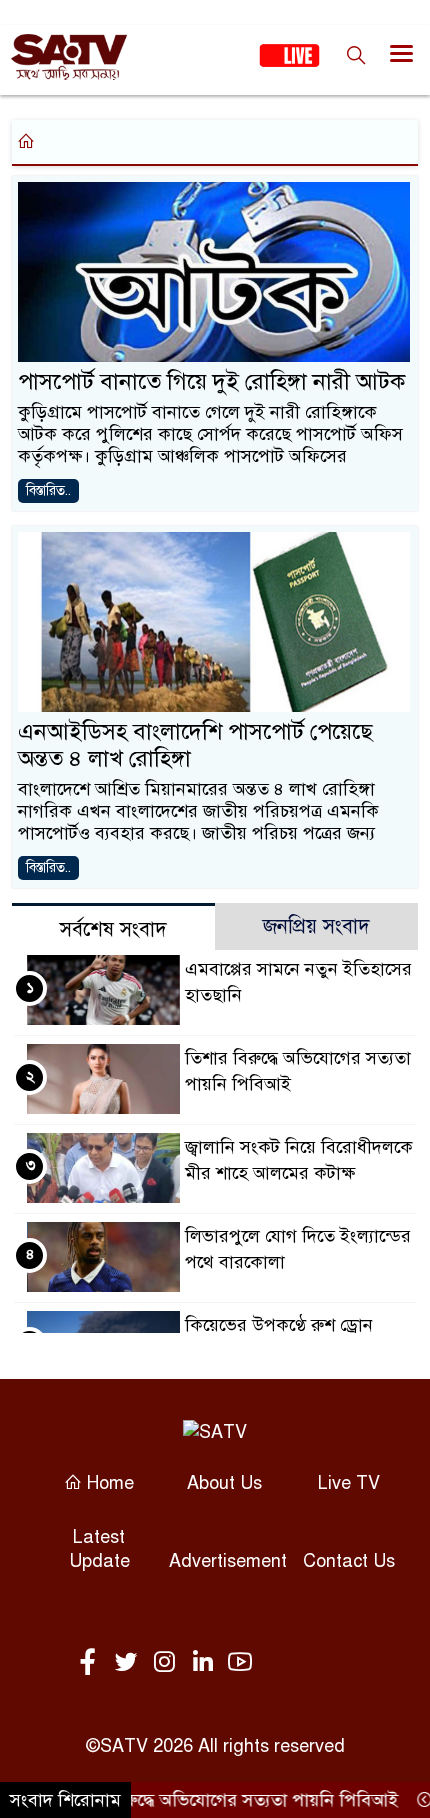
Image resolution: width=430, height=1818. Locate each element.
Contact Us (349, 1561)
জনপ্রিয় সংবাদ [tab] (316, 926)
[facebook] (92, 1663)
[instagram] (168, 1663)
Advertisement (228, 1561)
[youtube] (240, 1663)
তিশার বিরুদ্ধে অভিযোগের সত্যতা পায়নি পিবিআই (213, 1800)
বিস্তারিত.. (48, 490)
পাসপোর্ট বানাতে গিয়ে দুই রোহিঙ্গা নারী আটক (211, 381)
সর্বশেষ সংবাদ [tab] (113, 929)
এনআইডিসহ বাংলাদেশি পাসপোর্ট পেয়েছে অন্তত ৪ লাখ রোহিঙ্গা (195, 745)
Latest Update (99, 1549)
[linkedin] (206, 1663)
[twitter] (130, 1663)
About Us (224, 1483)
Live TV (349, 1483)
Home (108, 1483)
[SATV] (215, 1431)
